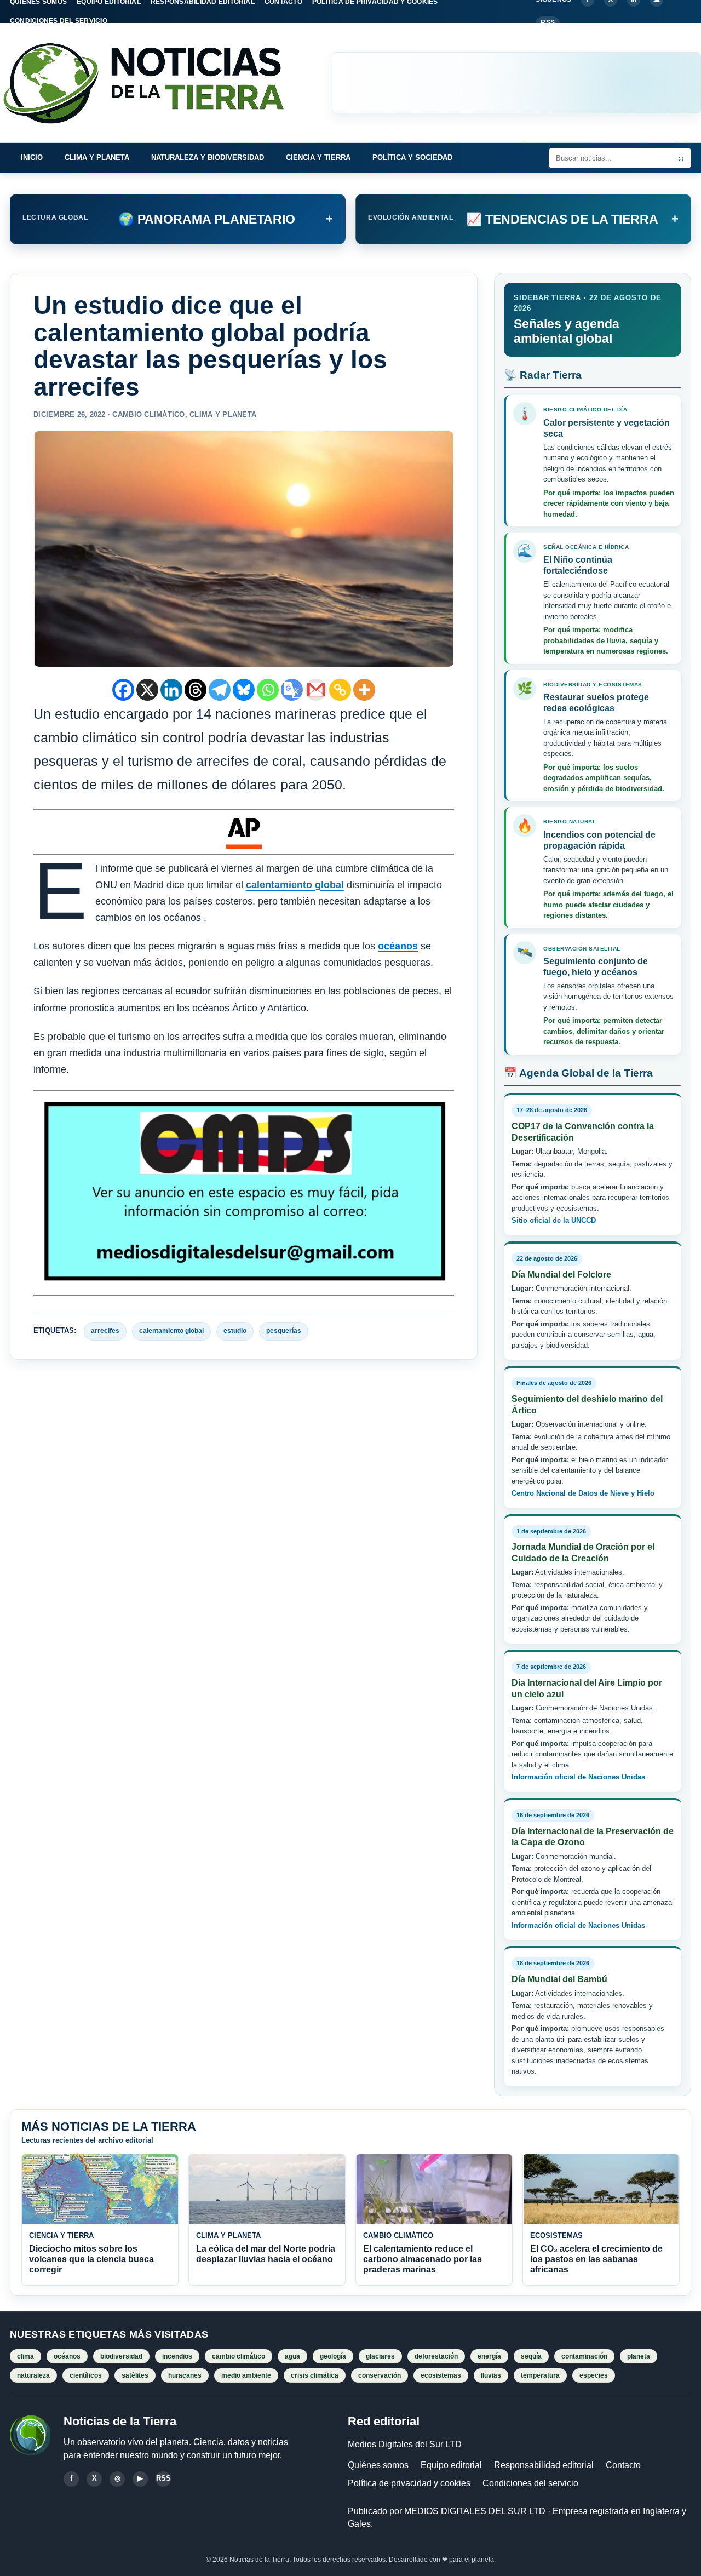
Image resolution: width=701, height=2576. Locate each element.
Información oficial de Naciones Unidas (578, 1777)
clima (25, 2356)
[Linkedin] (171, 690)
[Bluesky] (244, 690)
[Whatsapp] (268, 690)
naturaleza (33, 2375)
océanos (398, 946)
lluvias (491, 2375)
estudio (235, 1331)
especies (594, 2375)
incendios (177, 2356)
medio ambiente (246, 2375)
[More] (364, 690)
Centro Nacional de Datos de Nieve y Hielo (583, 1493)
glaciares (380, 2356)
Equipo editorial (451, 2465)
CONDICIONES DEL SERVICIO (59, 21)
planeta (639, 2356)
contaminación (584, 2356)
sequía (531, 2356)
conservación (380, 2375)
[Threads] (196, 690)
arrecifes (105, 1331)
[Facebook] (123, 690)
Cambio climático (148, 414)
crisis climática (315, 2375)
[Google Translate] (292, 690)
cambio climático (239, 2356)
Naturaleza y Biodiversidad (208, 158)
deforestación (436, 2356)
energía (489, 2356)
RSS (548, 22)
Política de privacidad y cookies (409, 2483)
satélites (135, 2375)
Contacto (623, 2465)
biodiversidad (121, 2356)
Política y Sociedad (412, 158)
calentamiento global (295, 885)
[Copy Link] (340, 690)
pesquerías (284, 1331)
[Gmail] (316, 690)
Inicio (32, 158)
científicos (86, 2375)
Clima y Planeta (97, 158)
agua (292, 2356)
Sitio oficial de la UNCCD (554, 1220)
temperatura (540, 2375)
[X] (147, 690)
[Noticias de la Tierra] (153, 83)
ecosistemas (441, 2375)
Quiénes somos (378, 2465)
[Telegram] (220, 690)
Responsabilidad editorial (544, 2465)
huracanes (185, 2375)
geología (333, 2356)
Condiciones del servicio (530, 2483)
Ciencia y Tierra (318, 158)
